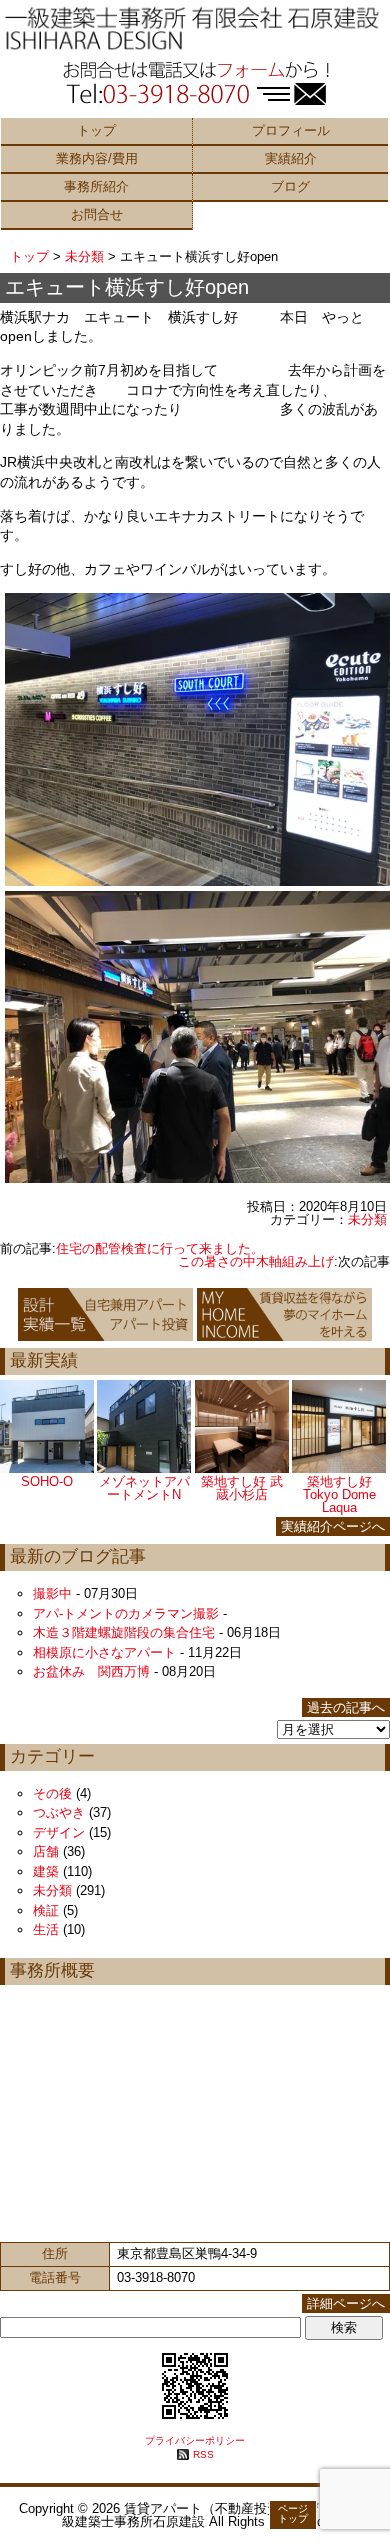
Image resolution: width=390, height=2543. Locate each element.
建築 (46, 1871)
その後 (52, 1793)
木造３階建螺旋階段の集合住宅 (124, 1632)
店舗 (46, 1851)
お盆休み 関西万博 (91, 1671)
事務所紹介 (96, 186)
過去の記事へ (346, 1707)
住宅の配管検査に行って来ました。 (160, 1248)
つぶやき (59, 1812)
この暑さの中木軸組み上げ (256, 1261)
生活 (46, 1929)
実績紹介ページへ (333, 1526)
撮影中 (52, 1593)
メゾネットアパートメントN (144, 1488)
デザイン (59, 1832)
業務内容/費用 (97, 158)
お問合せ (97, 214)
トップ (96, 130)
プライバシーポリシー (195, 2440)
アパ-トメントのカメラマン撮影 (126, 1613)
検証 (46, 1910)
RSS (203, 2454)
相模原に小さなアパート (104, 1652)
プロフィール (291, 130)
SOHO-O (47, 1481)
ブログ (290, 186)
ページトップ (293, 2513)
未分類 (84, 256)
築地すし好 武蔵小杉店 (242, 1488)
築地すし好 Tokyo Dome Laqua (339, 1494)
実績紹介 (291, 158)
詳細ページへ (346, 2303)
